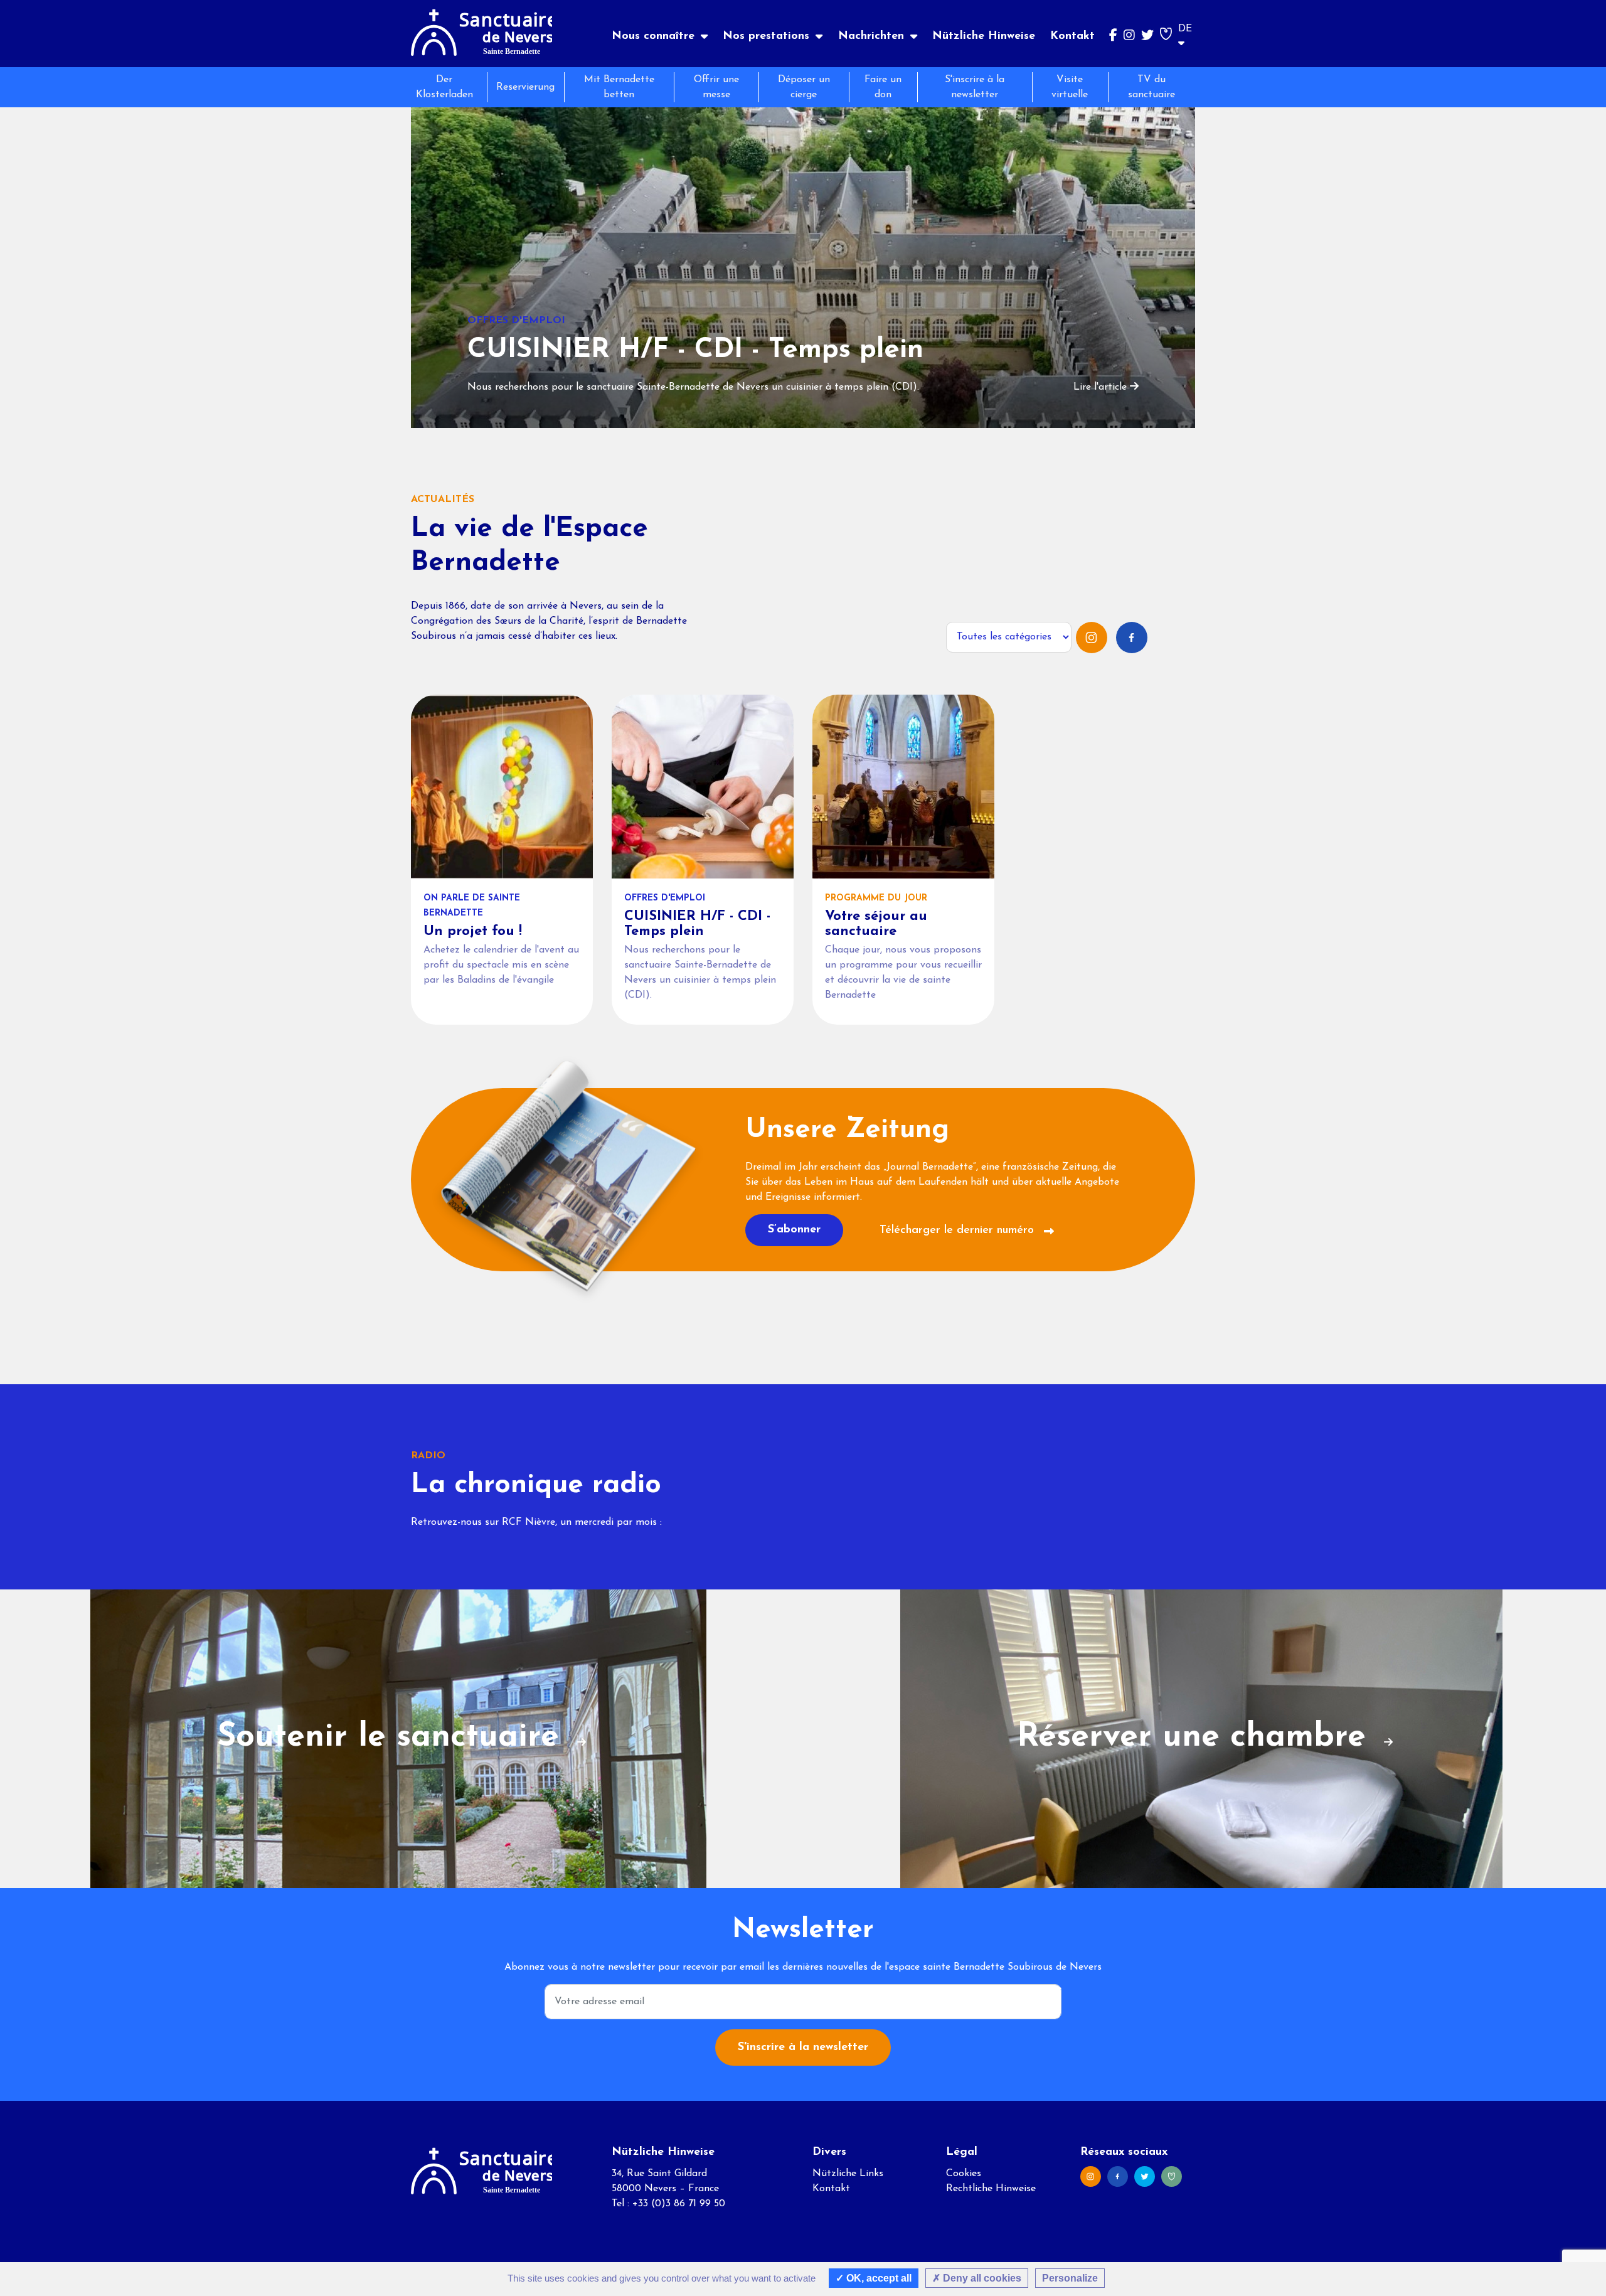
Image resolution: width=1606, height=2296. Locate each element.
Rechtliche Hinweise (991, 2189)
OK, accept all (878, 2278)
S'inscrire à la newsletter (975, 87)
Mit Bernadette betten (619, 87)
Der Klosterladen (444, 87)
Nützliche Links (848, 2174)
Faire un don (883, 87)
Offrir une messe (716, 87)
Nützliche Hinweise (984, 36)
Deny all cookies (981, 2278)
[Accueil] (481, 34)
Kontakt (1072, 36)
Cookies (964, 2174)
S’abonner (794, 1230)
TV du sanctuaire (1151, 87)
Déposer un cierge (804, 87)
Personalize (1070, 2278)
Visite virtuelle (1070, 87)
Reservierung (525, 87)
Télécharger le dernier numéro (959, 1231)
